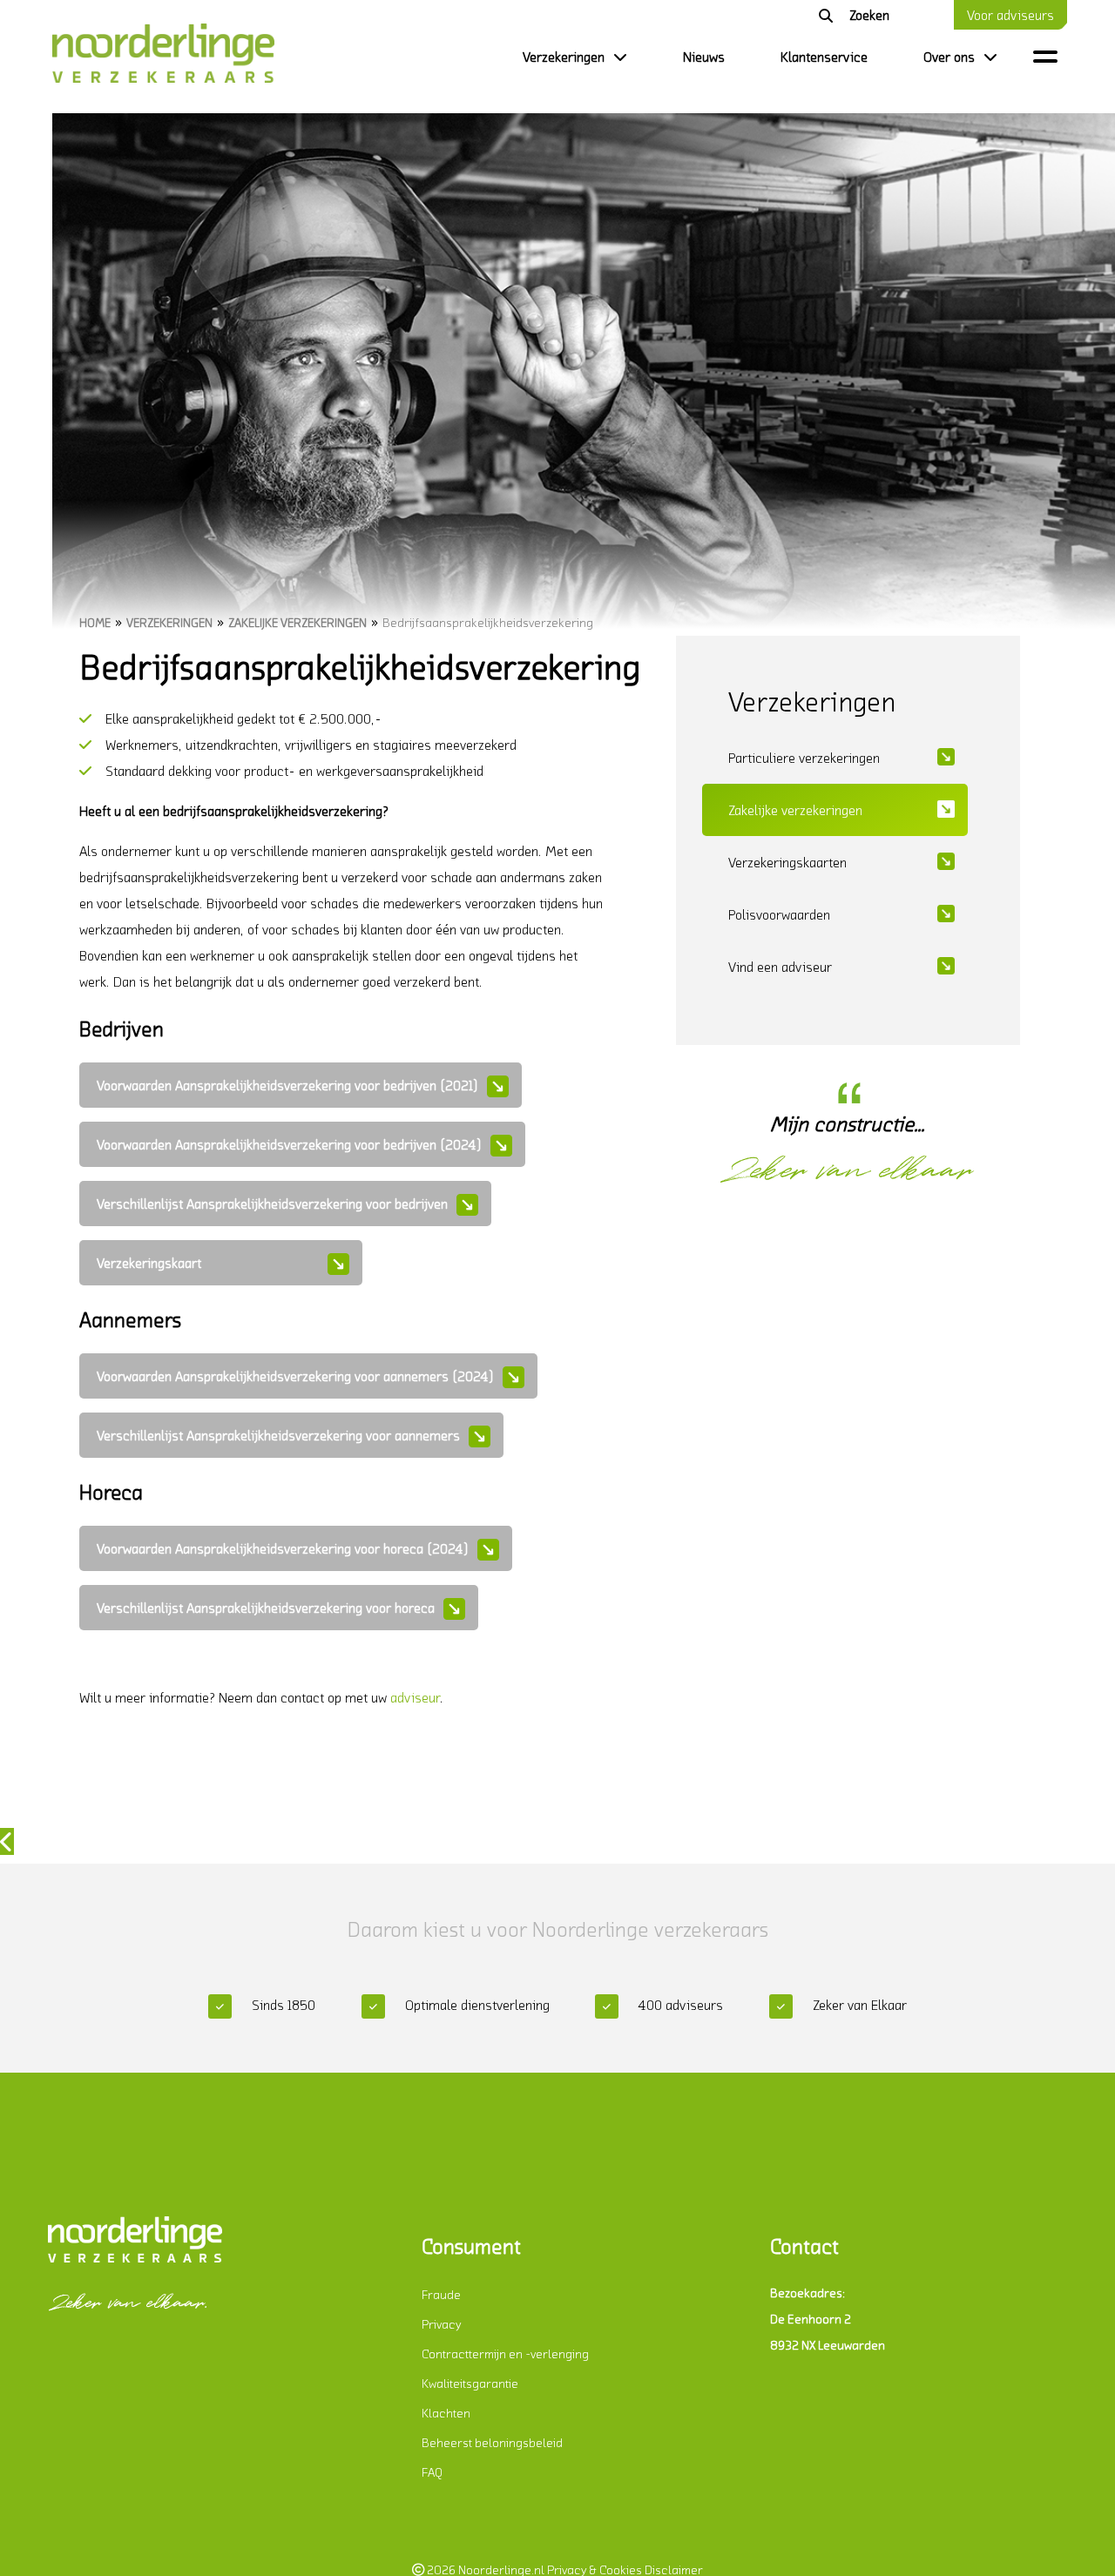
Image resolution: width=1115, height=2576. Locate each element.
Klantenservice (824, 57)
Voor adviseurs (1010, 15)
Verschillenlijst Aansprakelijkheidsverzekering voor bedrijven (272, 1204)
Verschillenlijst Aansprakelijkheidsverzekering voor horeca (266, 1608)
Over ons (949, 57)
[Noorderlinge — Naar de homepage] (161, 57)
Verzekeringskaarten (787, 862)
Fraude (441, 2294)
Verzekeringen (564, 57)
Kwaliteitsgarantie (470, 2383)
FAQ (432, 2472)
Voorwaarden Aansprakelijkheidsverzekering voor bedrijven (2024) (289, 1144)
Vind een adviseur (780, 967)
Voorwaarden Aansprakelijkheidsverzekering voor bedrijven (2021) (287, 1085)
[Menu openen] (1045, 56)
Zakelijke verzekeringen (297, 622)
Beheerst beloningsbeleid (492, 2442)
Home (95, 622)
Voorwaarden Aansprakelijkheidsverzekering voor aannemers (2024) (295, 1376)
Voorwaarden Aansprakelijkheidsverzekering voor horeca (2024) (283, 1548)
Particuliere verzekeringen (804, 758)
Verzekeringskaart (149, 1263)
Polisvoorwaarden (779, 914)
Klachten (446, 2413)
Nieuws (704, 57)
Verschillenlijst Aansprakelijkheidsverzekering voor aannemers (278, 1435)
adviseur (415, 1697)
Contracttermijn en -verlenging (505, 2353)
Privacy (441, 2324)
